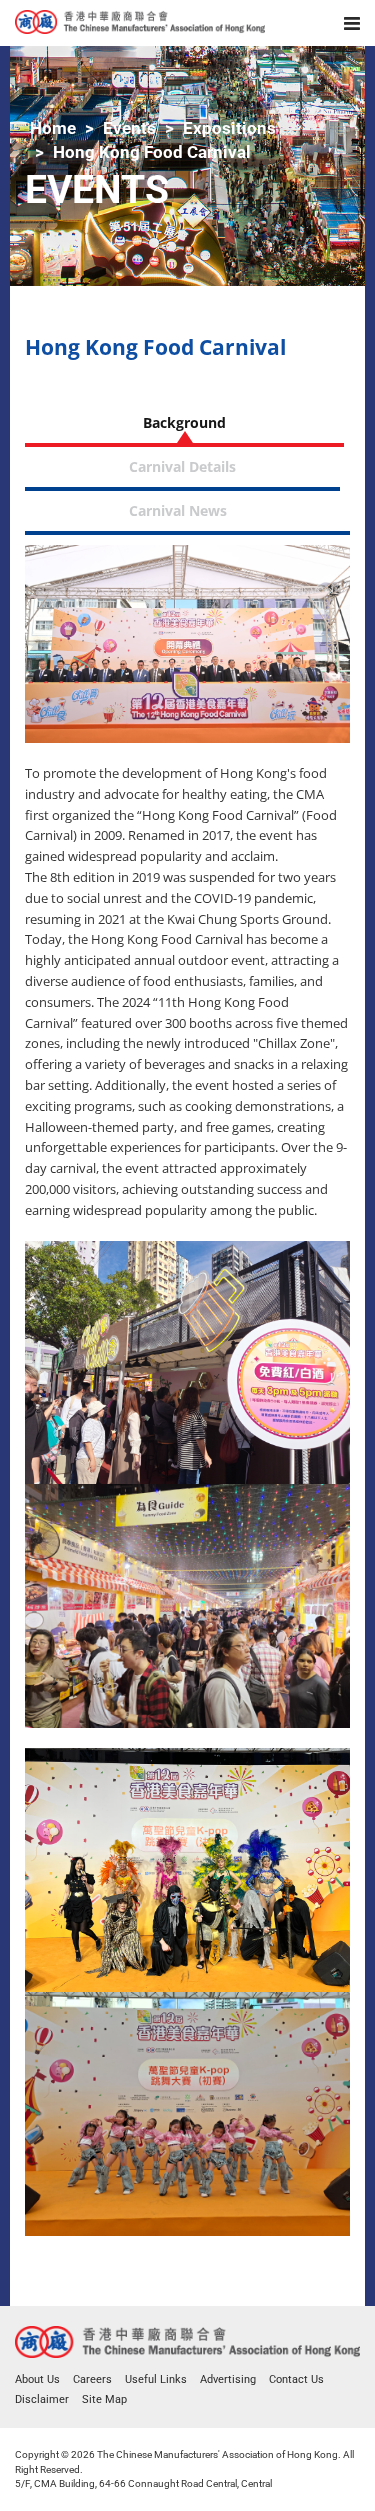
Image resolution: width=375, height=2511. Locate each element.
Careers (92, 2379)
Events (129, 128)
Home (53, 128)
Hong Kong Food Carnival (152, 152)
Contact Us (296, 2379)
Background (184, 422)
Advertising (228, 2379)
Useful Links (156, 2379)
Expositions (229, 128)
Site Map (104, 2399)
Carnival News (178, 510)
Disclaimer (42, 2399)
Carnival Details (182, 466)
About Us (37, 2379)
